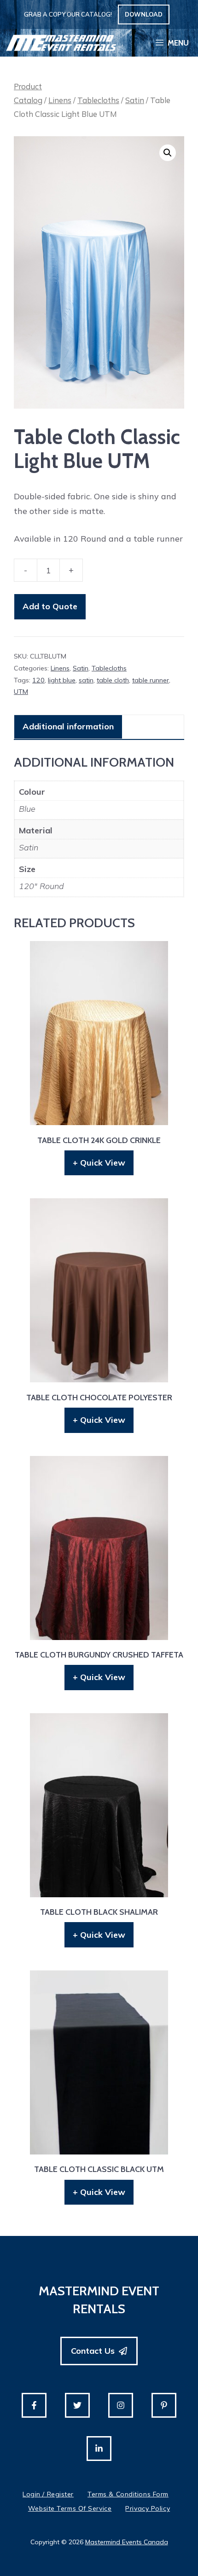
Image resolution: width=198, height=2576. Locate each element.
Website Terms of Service (70, 2508)
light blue (62, 680)
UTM (21, 692)
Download (144, 14)
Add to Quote (50, 606)
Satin (135, 100)
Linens (60, 100)
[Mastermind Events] (61, 43)
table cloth (113, 680)
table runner (151, 680)
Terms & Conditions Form (128, 2494)
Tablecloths (98, 100)
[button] (168, 153)
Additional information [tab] (68, 726)
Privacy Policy (148, 2508)
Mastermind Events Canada (127, 2542)
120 (38, 680)
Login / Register (48, 2494)
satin (86, 680)
